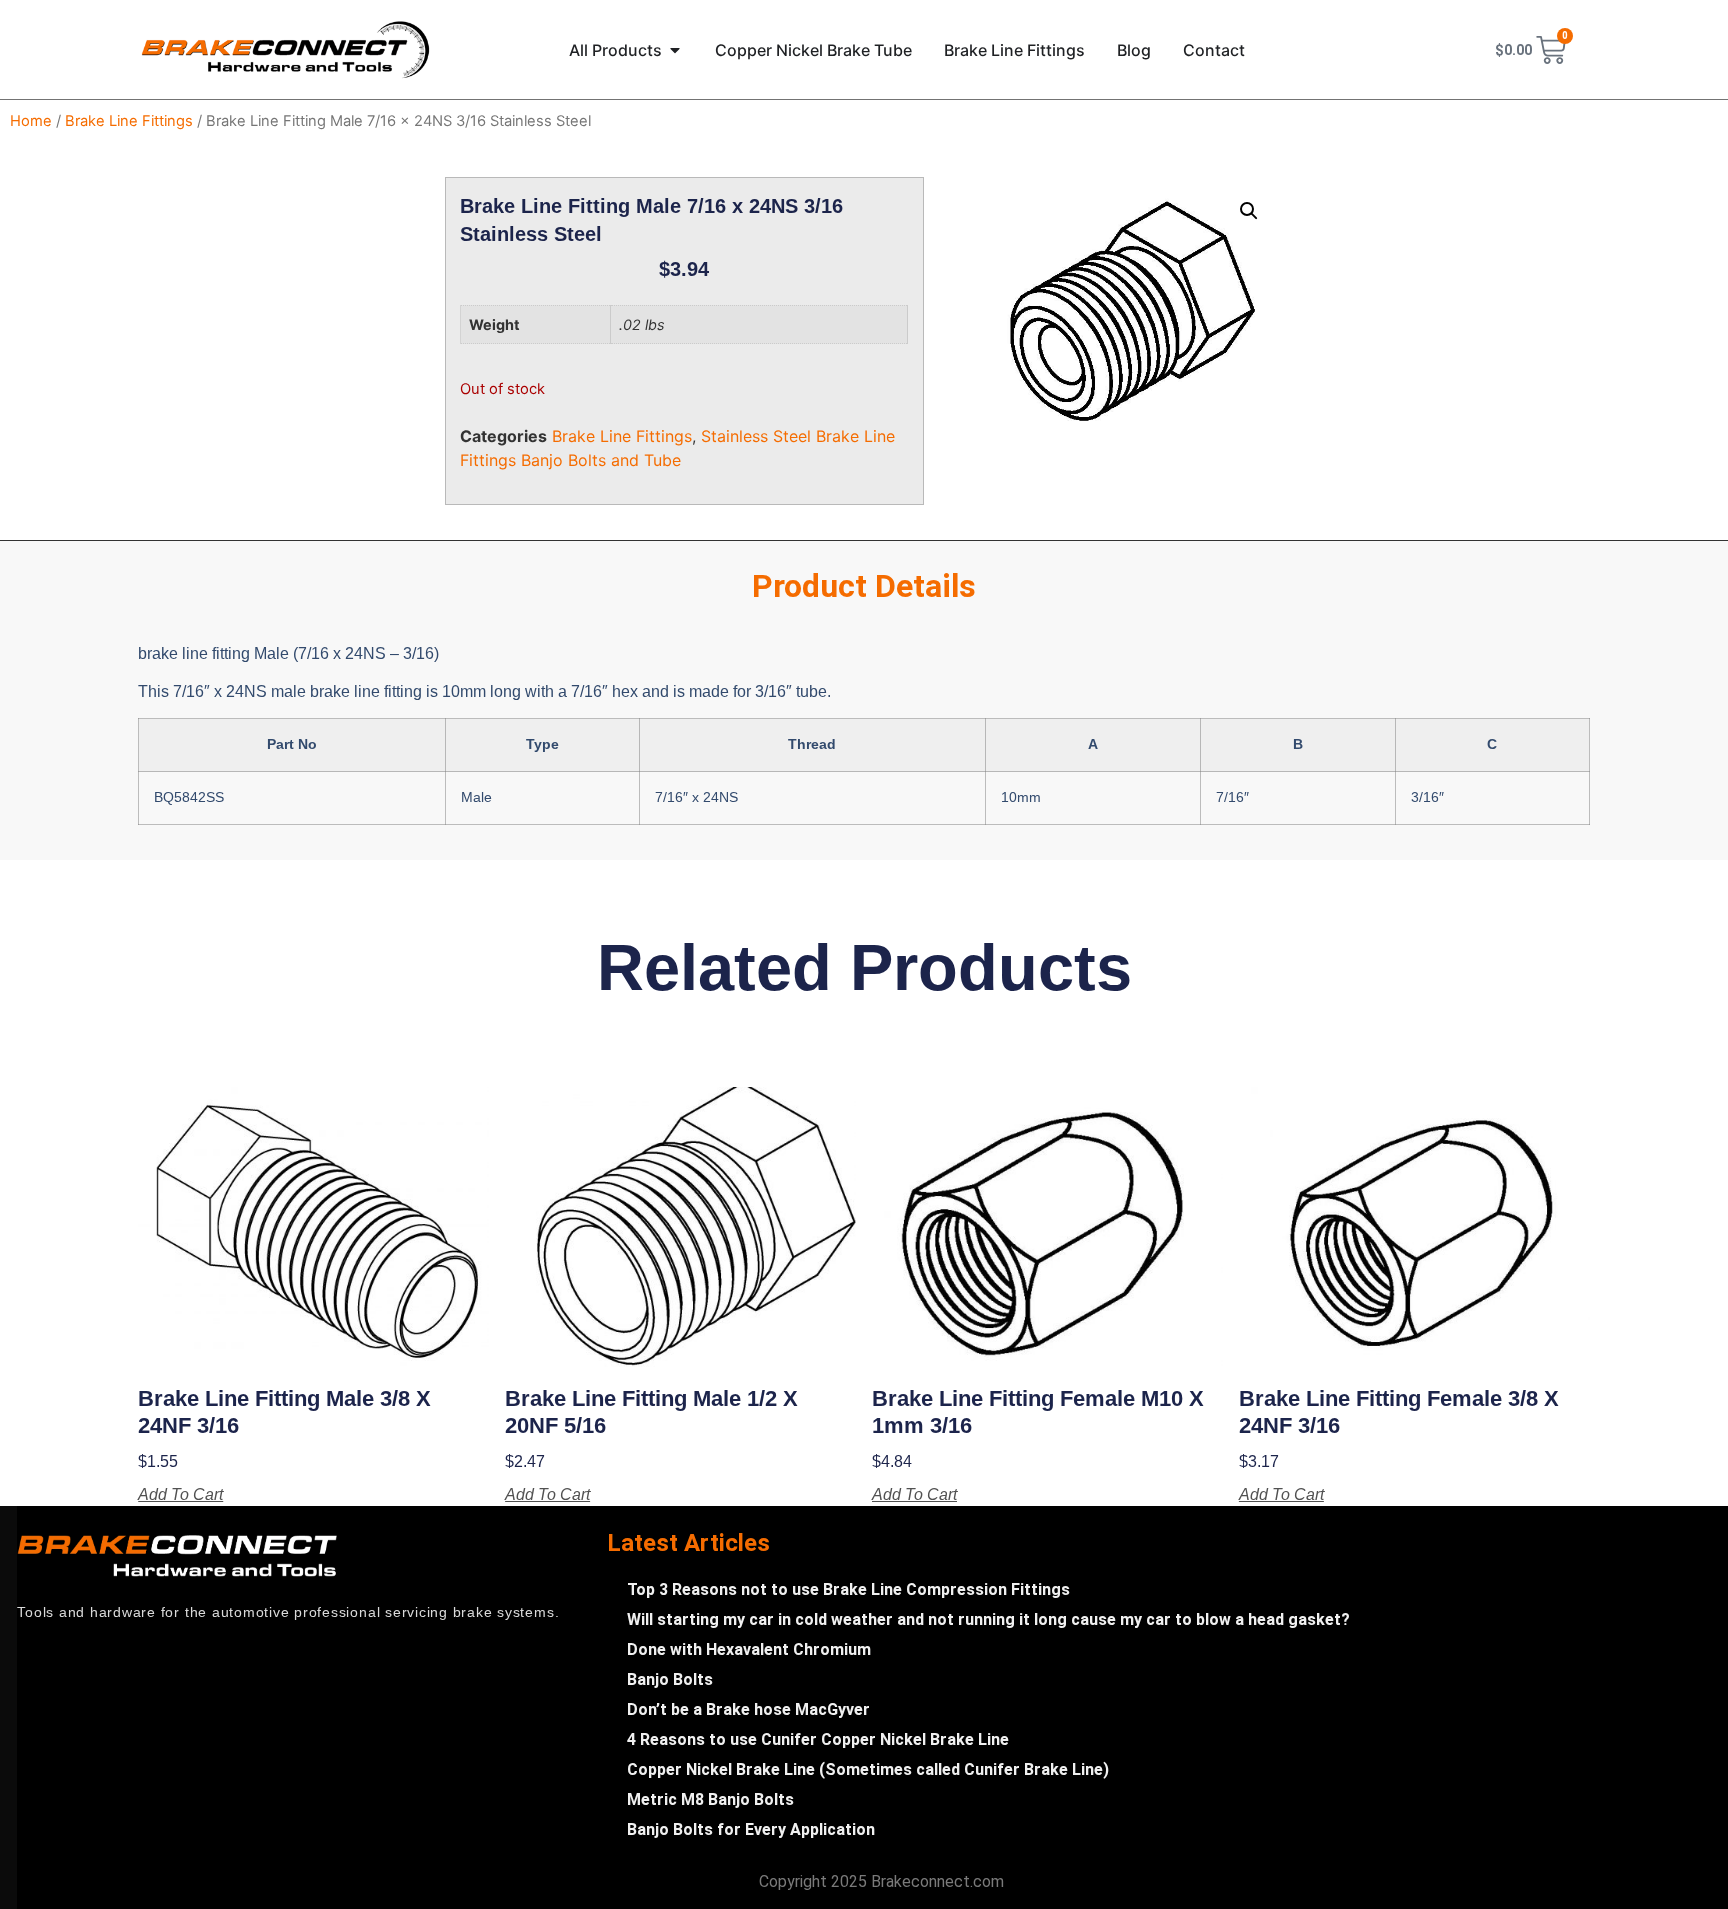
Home (31, 121)
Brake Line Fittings (129, 121)
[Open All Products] (675, 50)
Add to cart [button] (180, 1495)
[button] (1249, 211)
